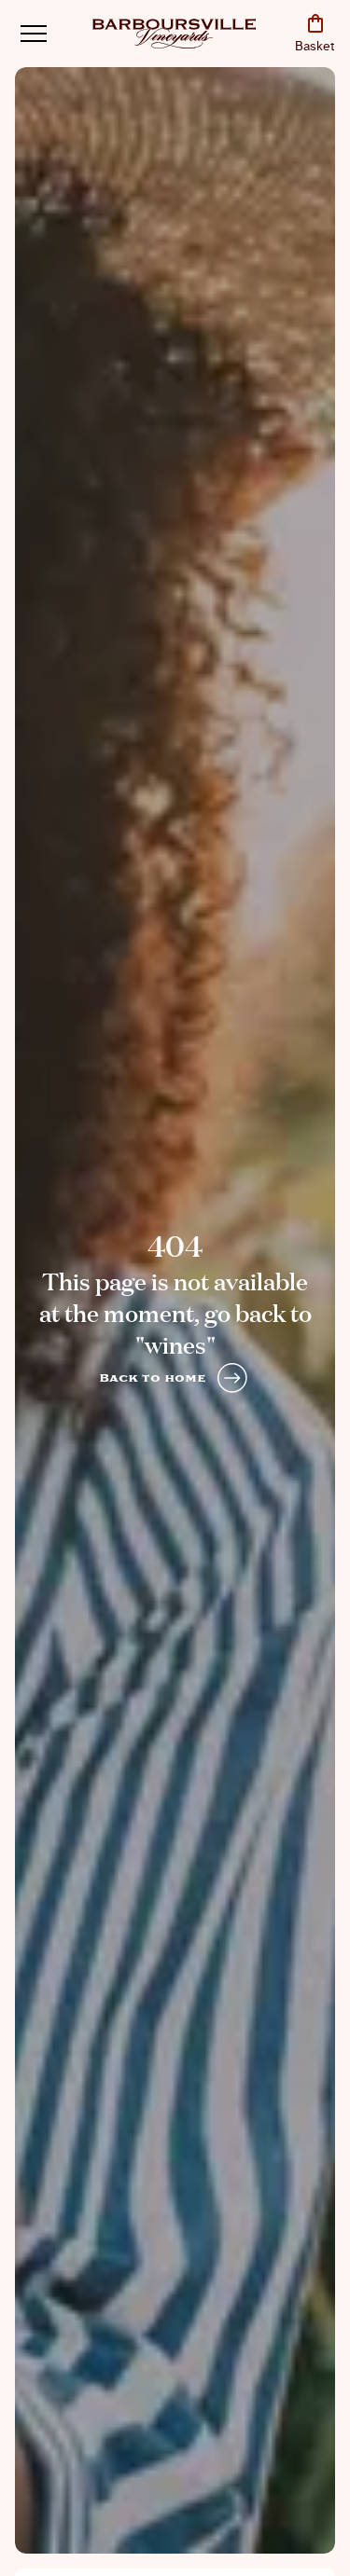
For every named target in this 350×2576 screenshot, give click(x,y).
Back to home (153, 1378)
